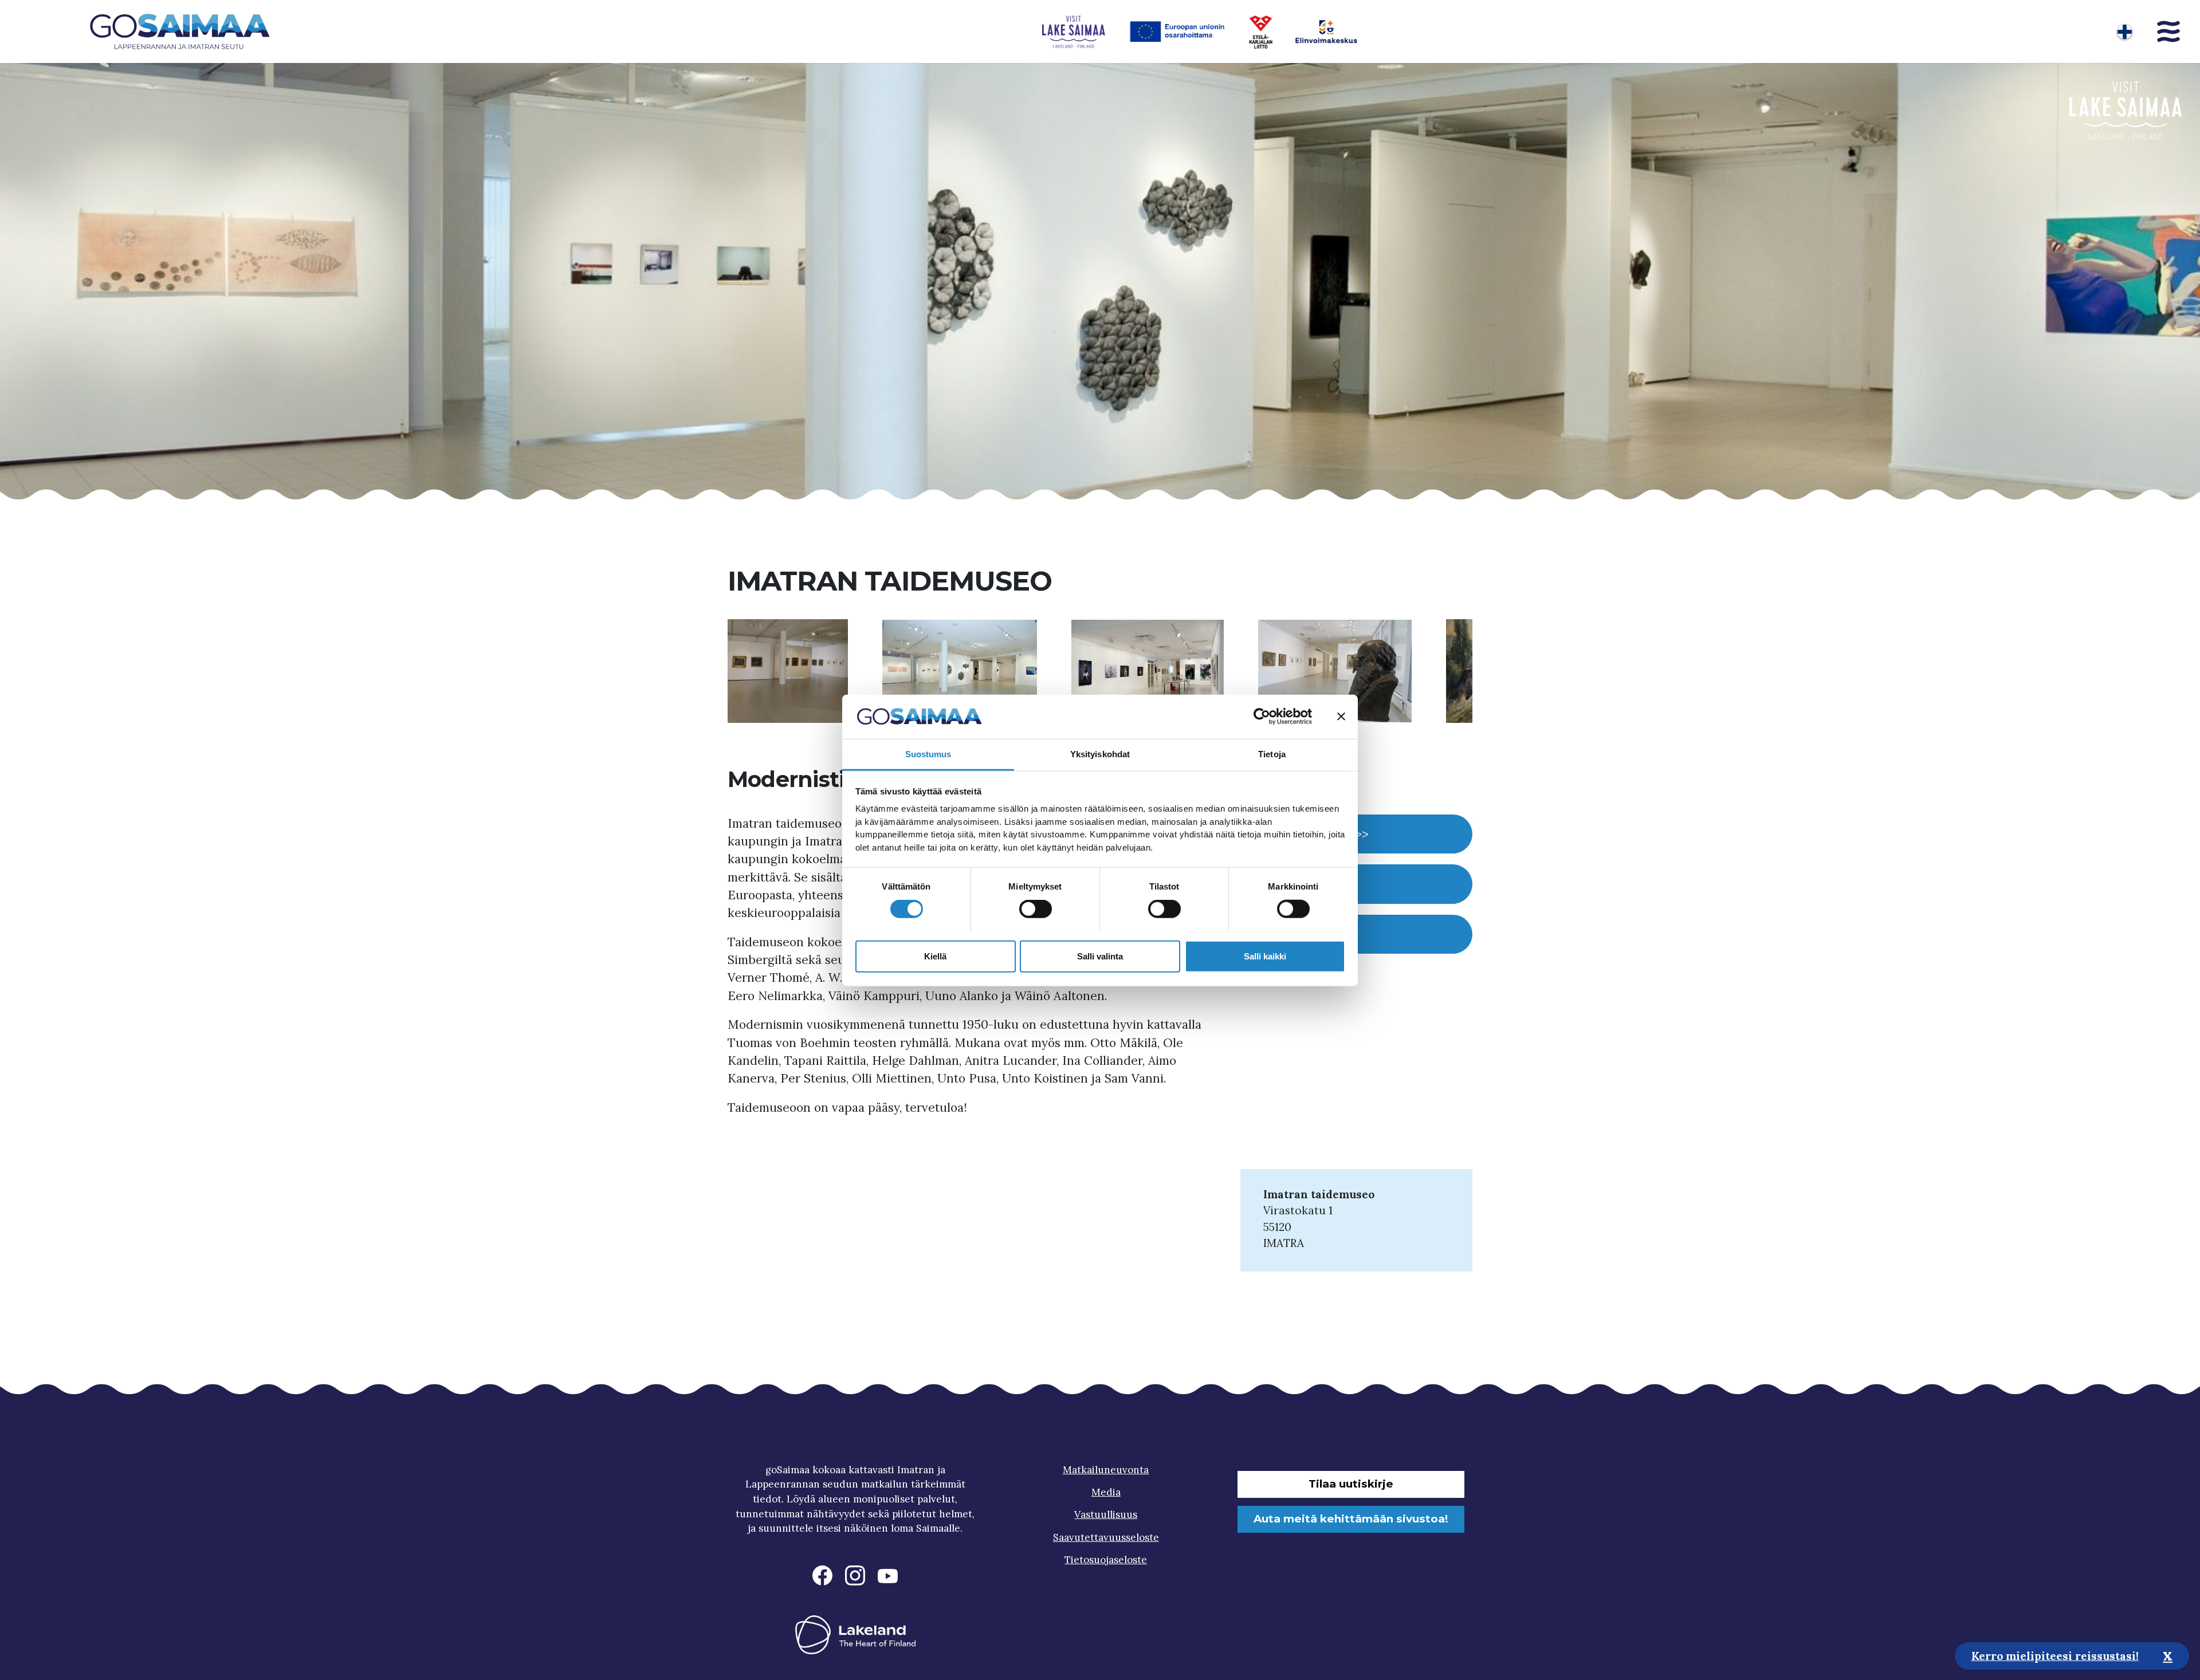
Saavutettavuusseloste (1106, 1537)
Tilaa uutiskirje (1351, 1484)
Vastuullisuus (1106, 1514)
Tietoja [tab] (1272, 754)
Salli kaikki (1265, 956)
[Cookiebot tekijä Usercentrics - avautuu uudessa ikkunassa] (1262, 717)
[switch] (1036, 908)
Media (1106, 1492)
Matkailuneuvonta (1106, 1470)
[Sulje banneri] (1341, 717)
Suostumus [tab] (928, 754)
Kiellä (935, 956)
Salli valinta (1100, 956)
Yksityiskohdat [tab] (1100, 754)
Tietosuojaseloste (1106, 1560)
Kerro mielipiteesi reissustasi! (2055, 1655)
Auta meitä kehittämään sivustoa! (1351, 1519)
